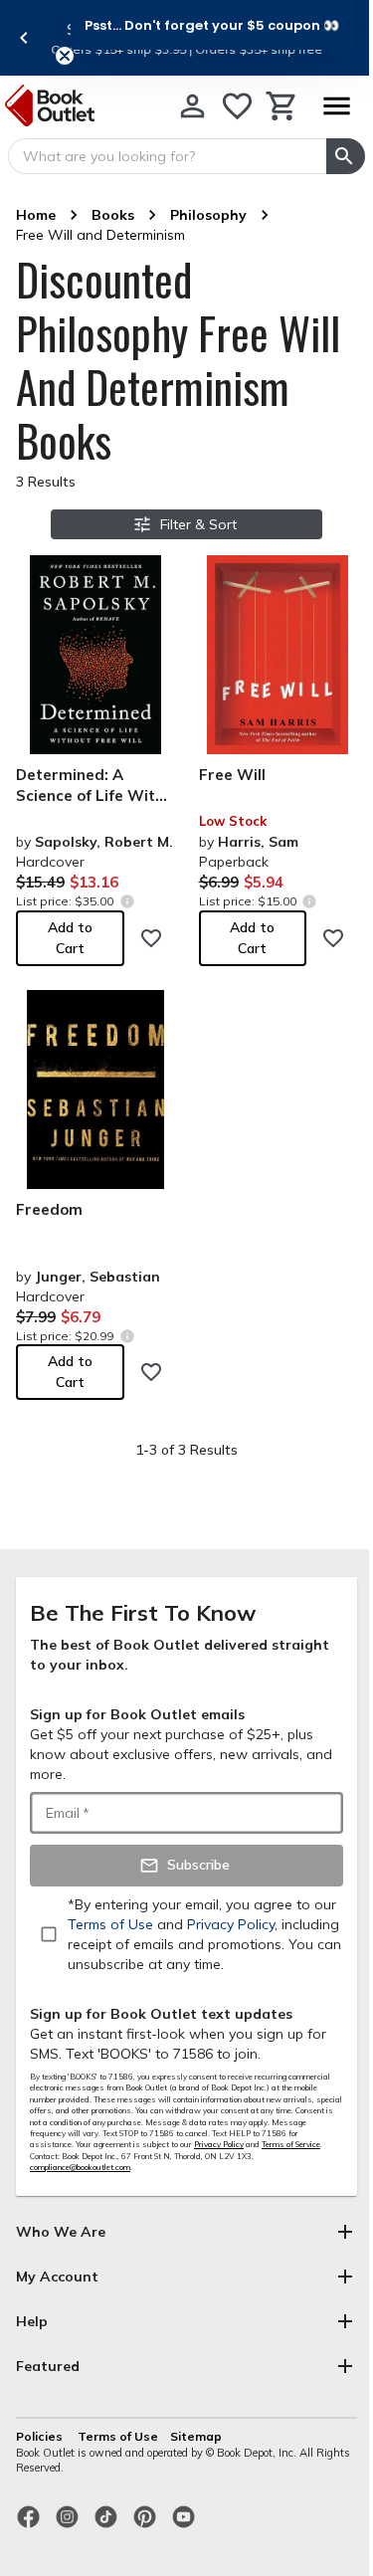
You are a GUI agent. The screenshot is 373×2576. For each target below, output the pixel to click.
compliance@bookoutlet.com (80, 2167)
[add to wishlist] (151, 938)
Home (36, 215)
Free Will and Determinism (100, 235)
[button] (212, 25)
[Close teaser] (65, 56)
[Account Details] (192, 106)
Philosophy (208, 215)
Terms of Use (118, 2436)
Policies (41, 2436)
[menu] (336, 106)
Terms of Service (291, 2144)
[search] (346, 156)
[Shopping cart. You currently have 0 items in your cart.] (282, 106)
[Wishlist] (237, 106)
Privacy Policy (219, 2144)
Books (113, 215)
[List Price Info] (127, 901)
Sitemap (196, 2436)
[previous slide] (24, 38)
